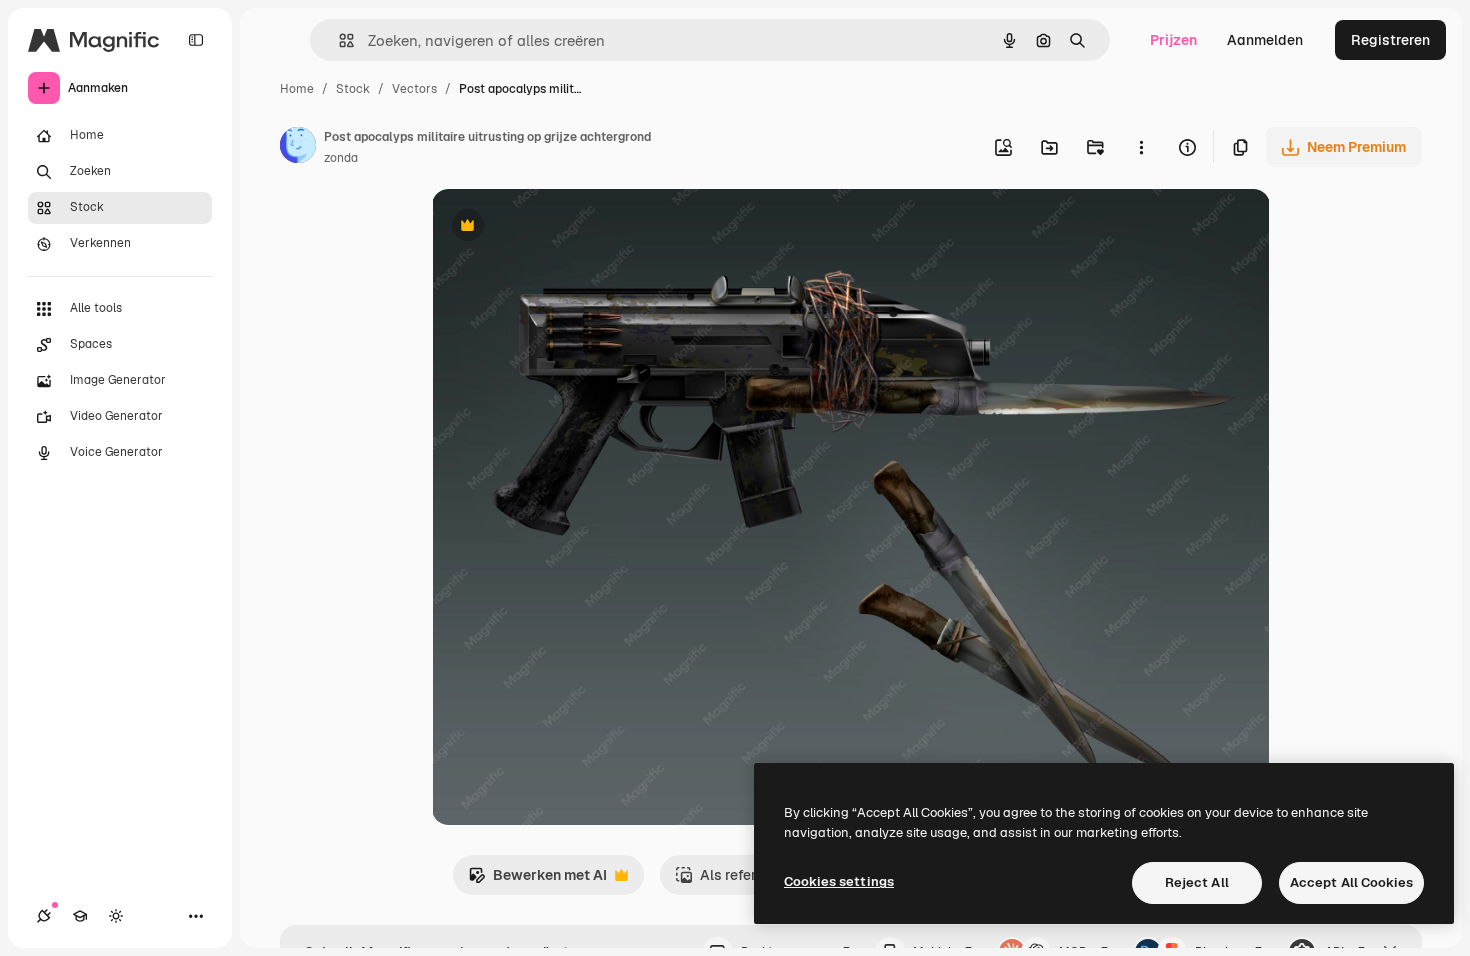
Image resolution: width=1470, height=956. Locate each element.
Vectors (414, 89)
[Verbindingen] (44, 916)
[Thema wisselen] (116, 916)
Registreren (1390, 40)
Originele (563, 227)
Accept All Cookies (1351, 882)
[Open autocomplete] (338, 40)
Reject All (1197, 882)
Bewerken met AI (537, 880)
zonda (341, 158)
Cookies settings (839, 881)
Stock (353, 89)
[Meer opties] (1141, 147)
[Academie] (80, 916)
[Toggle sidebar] (196, 40)
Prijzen (1173, 40)
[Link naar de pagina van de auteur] (298, 148)
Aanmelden (1265, 40)
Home (297, 89)
